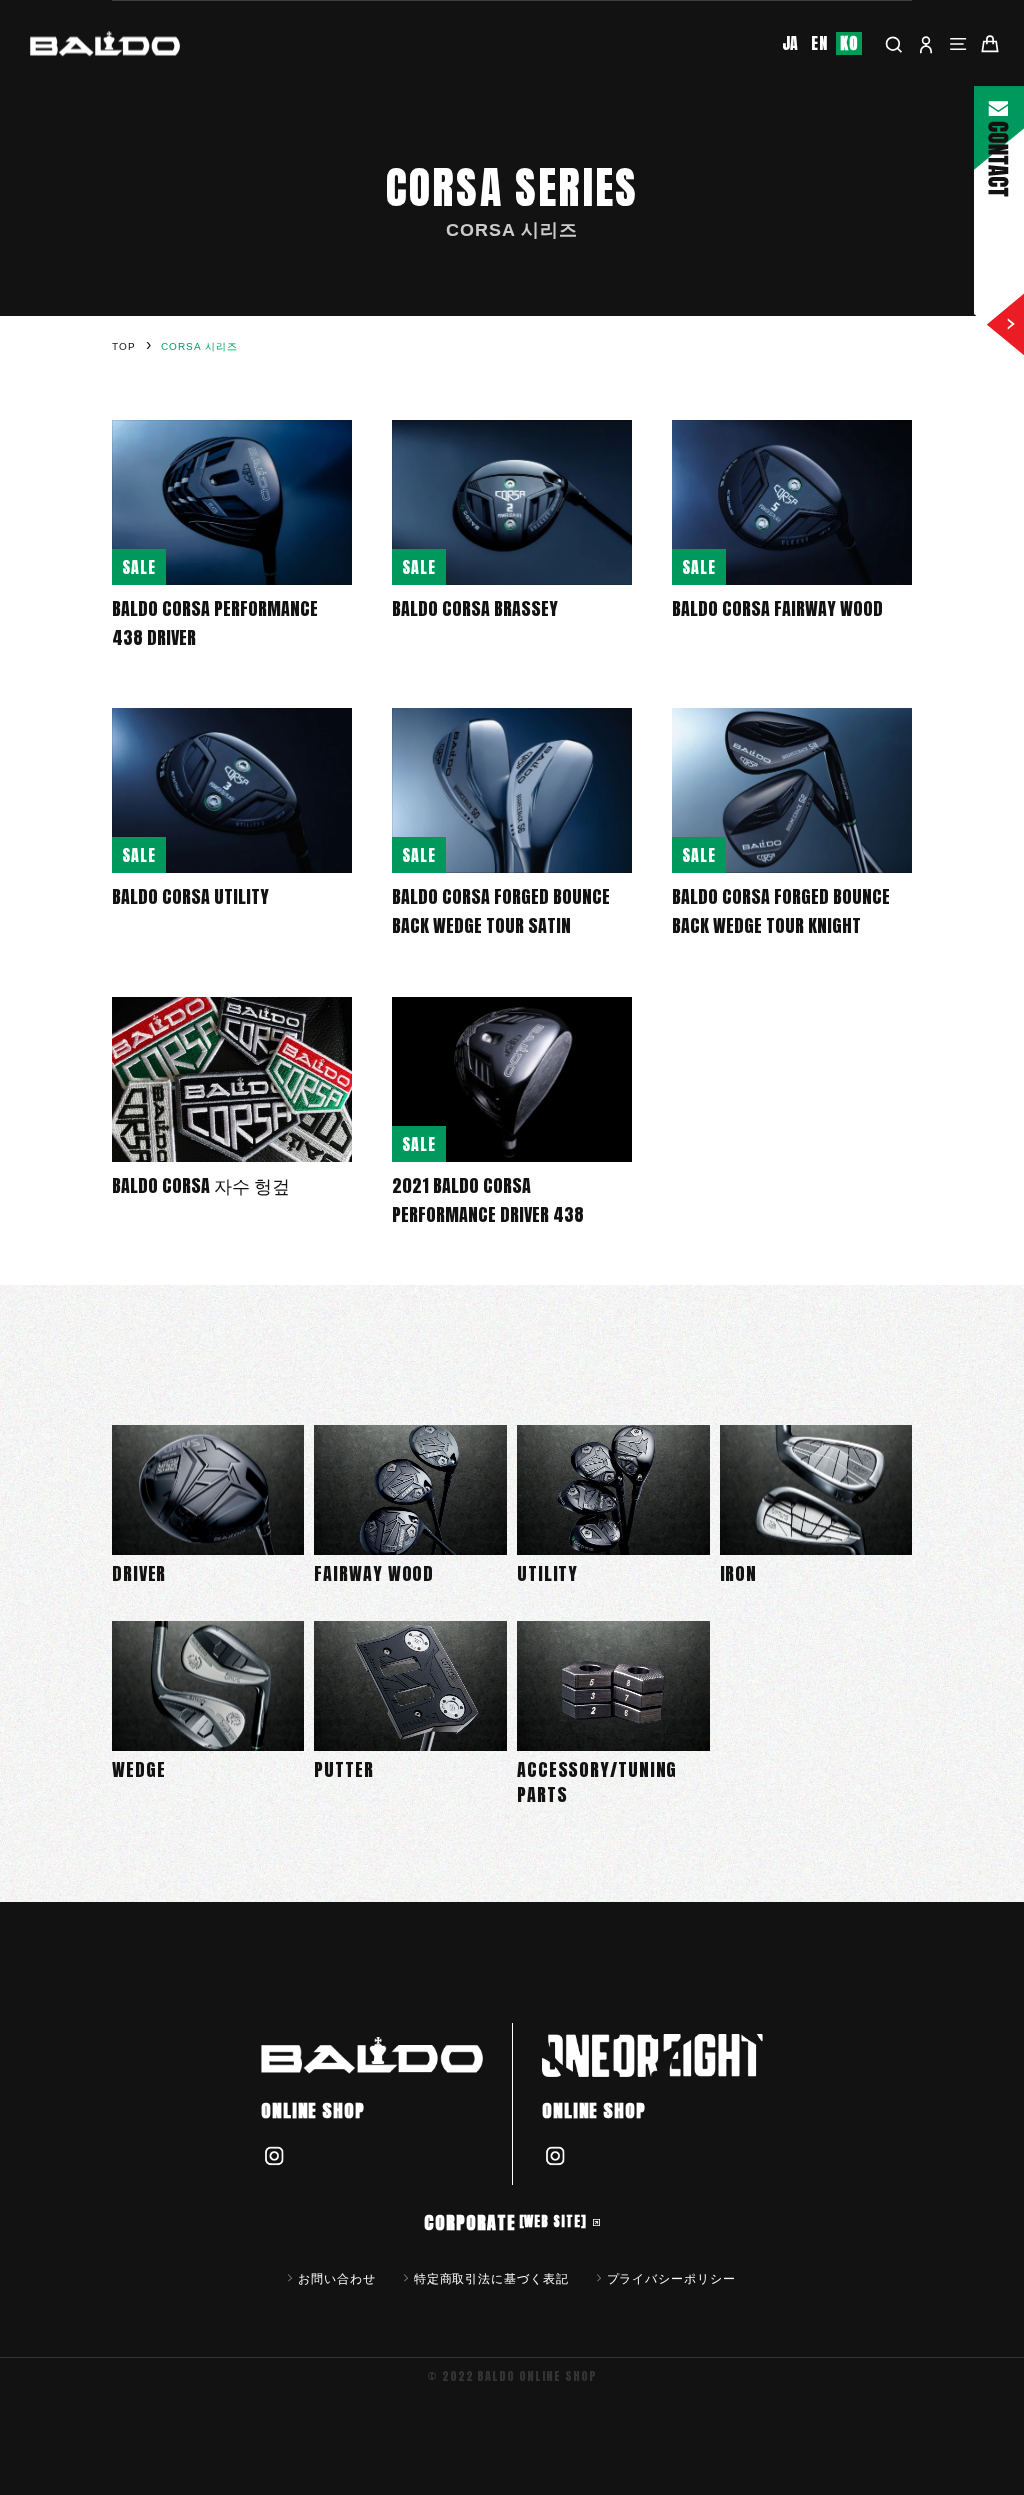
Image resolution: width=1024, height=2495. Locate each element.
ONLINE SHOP (313, 2110)
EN (819, 43)
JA (791, 43)
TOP (124, 346)
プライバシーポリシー (671, 2278)
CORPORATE (505, 2222)
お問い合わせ (336, 2278)
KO (849, 43)
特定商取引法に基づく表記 (491, 2278)
